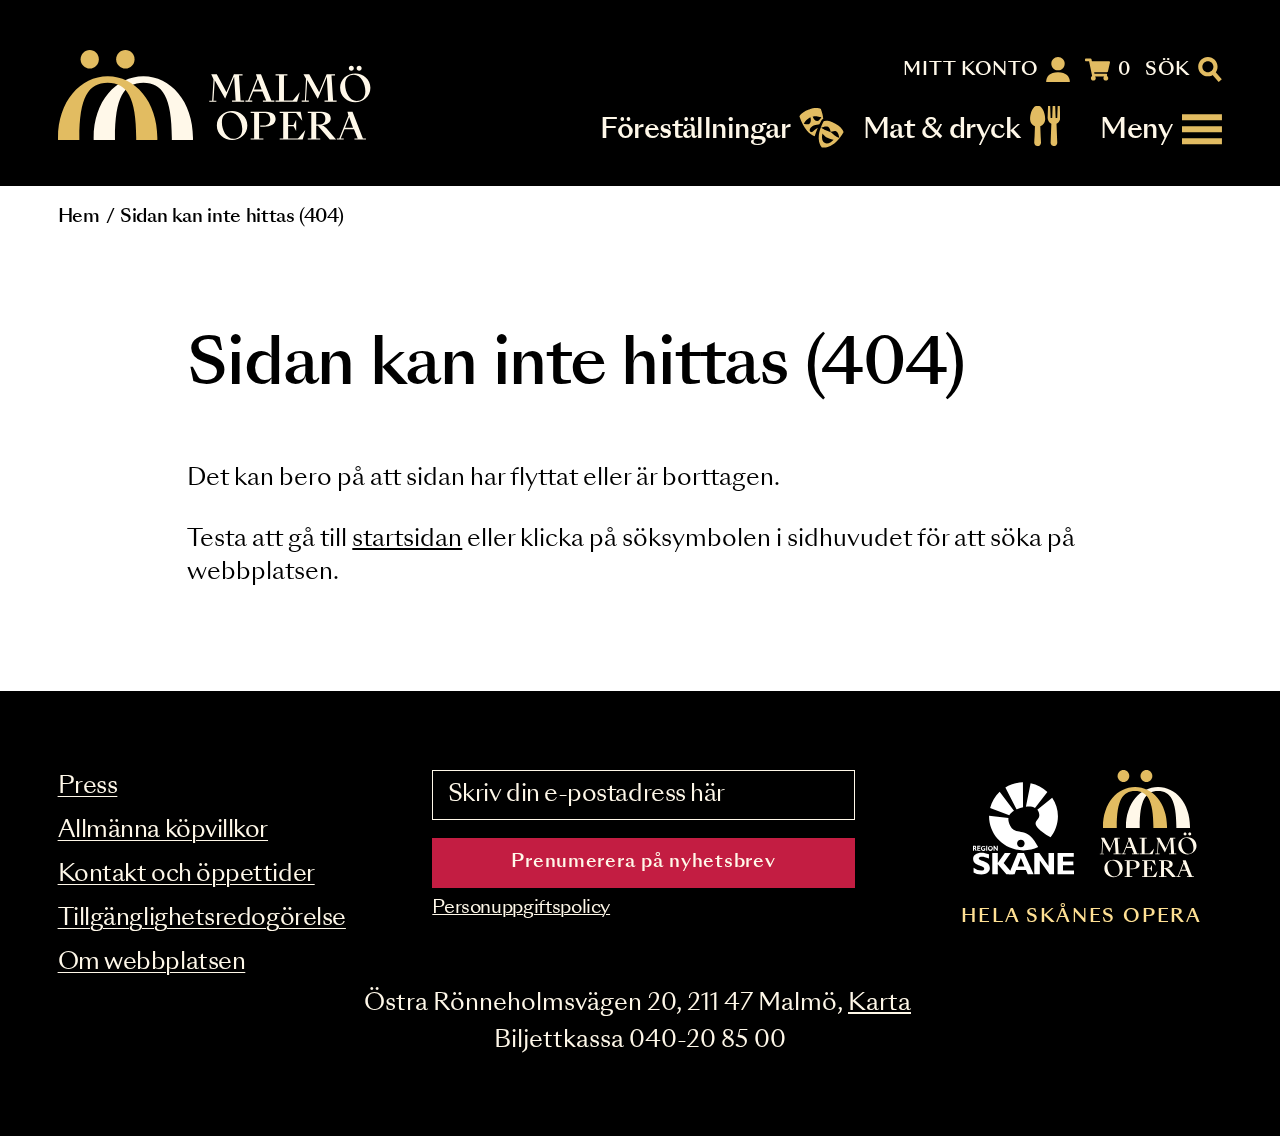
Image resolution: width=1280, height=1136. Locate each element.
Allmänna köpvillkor (163, 830)
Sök (1167, 70)
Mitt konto (970, 70)
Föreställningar (695, 129)
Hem (79, 217)
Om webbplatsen (152, 962)
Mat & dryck (941, 129)
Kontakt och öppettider (186, 874)
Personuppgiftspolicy (521, 908)
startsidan (407, 539)
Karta (879, 1003)
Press (88, 786)
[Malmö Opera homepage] (216, 96)
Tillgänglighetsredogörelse (202, 918)
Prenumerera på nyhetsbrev (643, 862)
